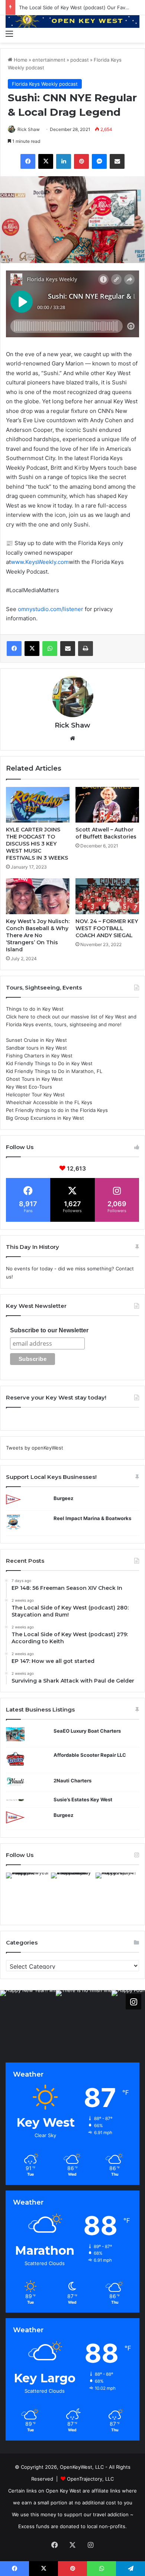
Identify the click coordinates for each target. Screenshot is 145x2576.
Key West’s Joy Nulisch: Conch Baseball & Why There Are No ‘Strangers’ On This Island (38, 935)
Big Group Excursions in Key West (45, 1118)
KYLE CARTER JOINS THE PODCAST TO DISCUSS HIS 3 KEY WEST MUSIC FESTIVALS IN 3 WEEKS (37, 844)
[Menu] (9, 33)
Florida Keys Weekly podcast (45, 84)
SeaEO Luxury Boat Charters (87, 1731)
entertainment (49, 60)
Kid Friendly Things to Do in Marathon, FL (54, 1071)
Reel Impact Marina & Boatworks (92, 1518)
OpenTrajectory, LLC (90, 2479)
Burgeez (63, 1498)
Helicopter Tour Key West (35, 1095)
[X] (46, 161)
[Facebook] (28, 161)
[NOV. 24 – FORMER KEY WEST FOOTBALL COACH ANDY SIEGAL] (107, 896)
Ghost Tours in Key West (34, 1079)
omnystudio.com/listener (51, 609)
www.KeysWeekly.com (40, 562)
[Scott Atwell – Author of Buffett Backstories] (107, 805)
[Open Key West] (72, 21)
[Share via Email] (117, 161)
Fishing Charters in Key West (39, 1056)
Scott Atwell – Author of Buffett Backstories (106, 833)
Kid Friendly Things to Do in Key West (49, 1063)
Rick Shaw (29, 129)
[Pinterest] (81, 161)
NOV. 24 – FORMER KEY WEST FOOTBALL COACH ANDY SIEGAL (107, 928)
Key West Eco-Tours (29, 1087)
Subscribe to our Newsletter (49, 1330)
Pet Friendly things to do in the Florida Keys (57, 1110)
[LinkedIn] (64, 161)
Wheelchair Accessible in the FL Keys (49, 1102)
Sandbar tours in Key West (36, 1048)
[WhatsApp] (50, 649)
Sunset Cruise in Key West (36, 1040)
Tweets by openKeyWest (35, 1448)
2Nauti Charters (72, 1781)
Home (20, 60)
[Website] (72, 738)
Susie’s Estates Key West (83, 1799)
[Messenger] (99, 161)
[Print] (86, 649)
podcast (80, 60)
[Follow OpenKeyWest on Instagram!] (133, 2002)
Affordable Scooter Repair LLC (90, 1755)
